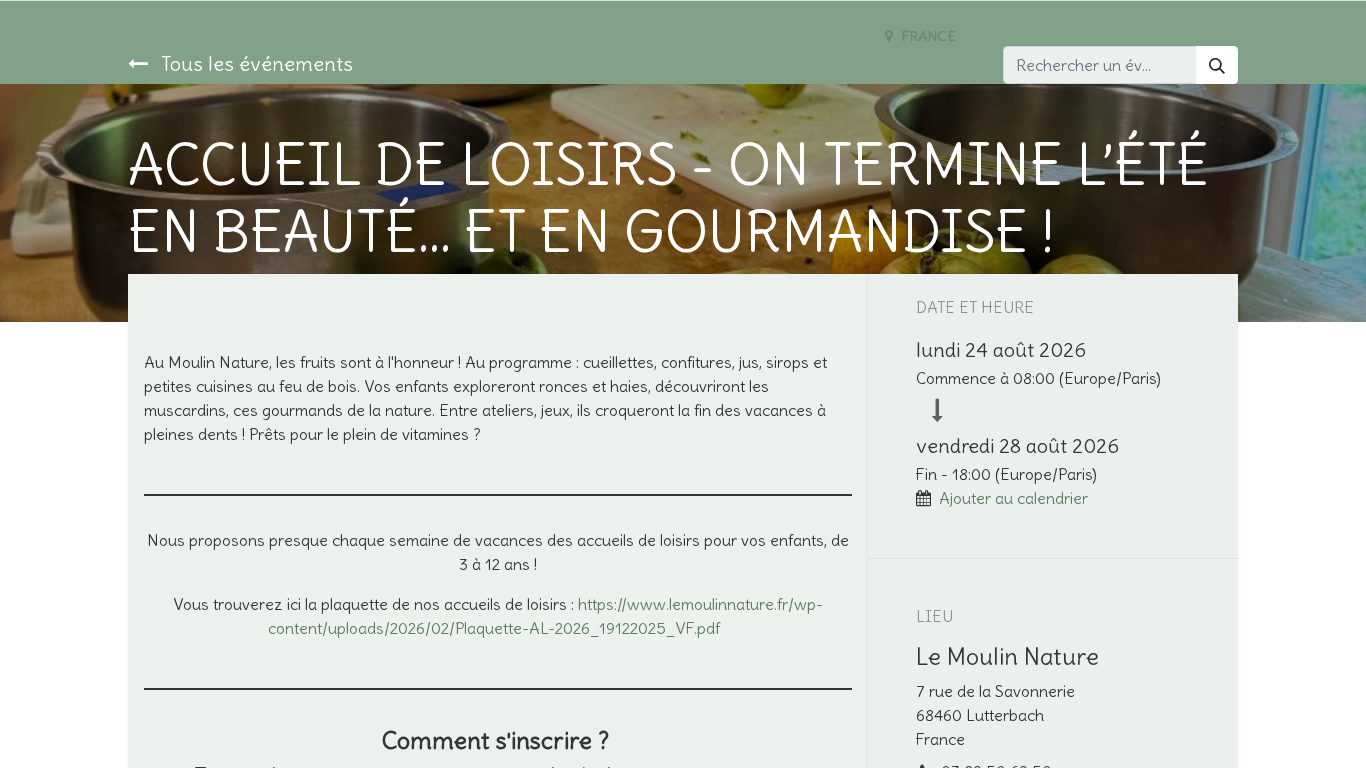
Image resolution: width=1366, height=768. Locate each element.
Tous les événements (254, 63)
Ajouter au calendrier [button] (1013, 498)
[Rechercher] (1217, 65)
